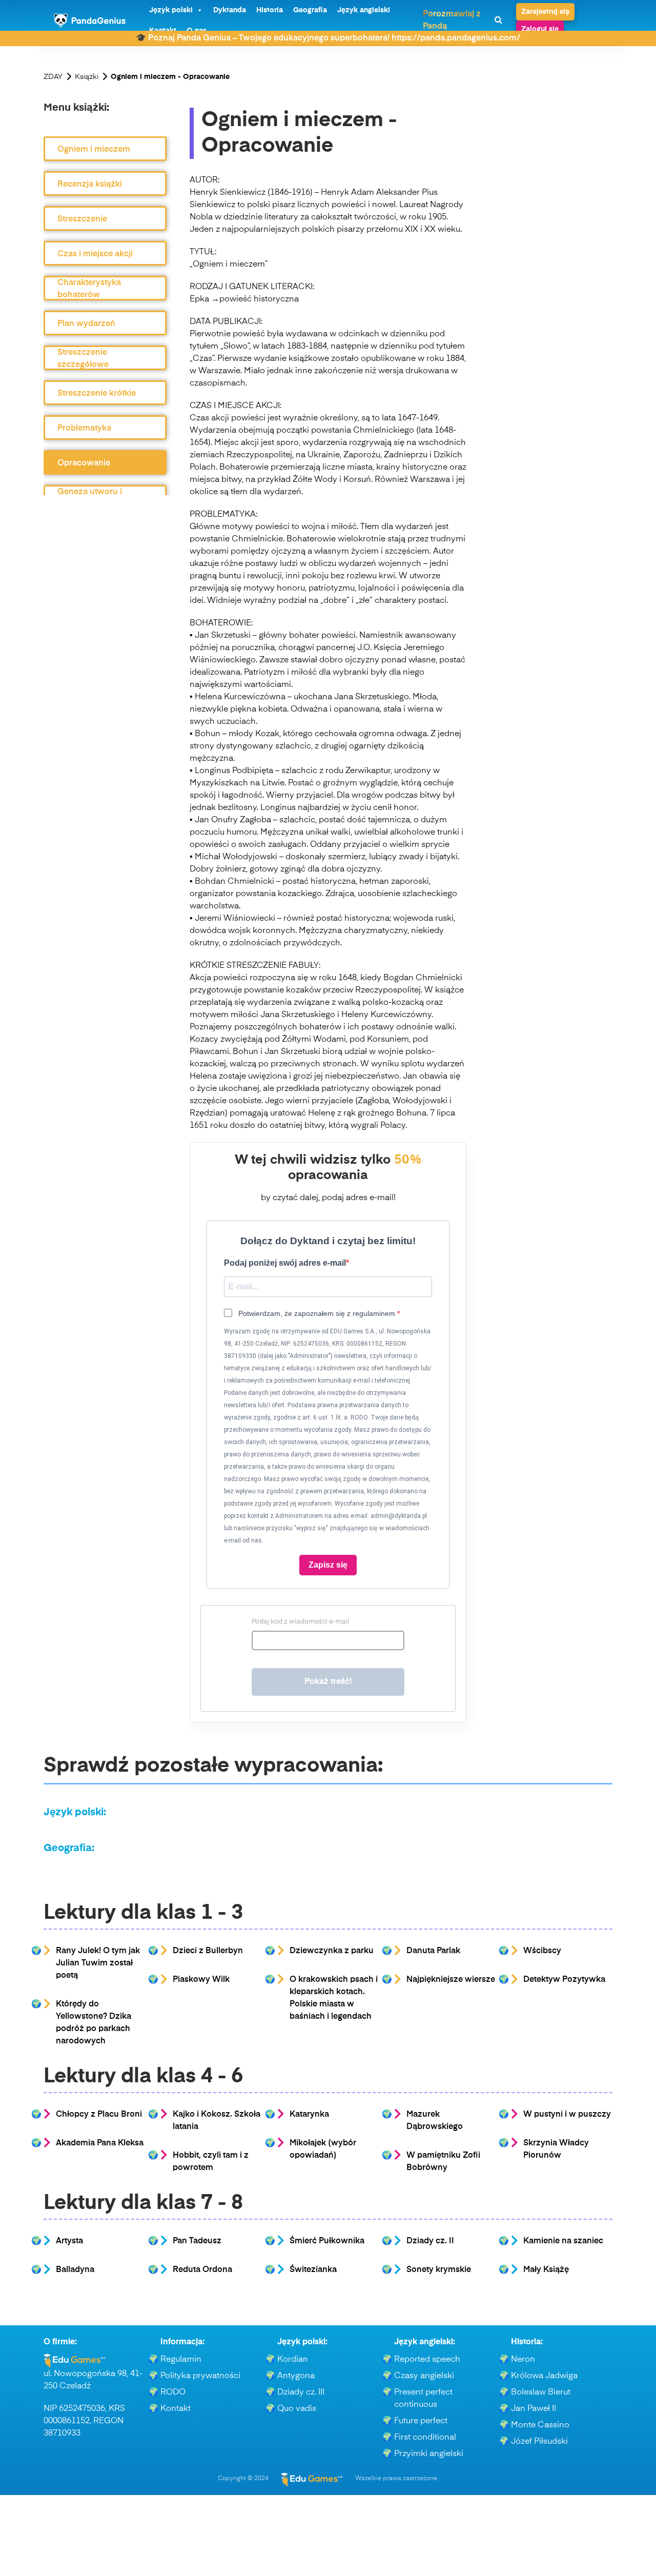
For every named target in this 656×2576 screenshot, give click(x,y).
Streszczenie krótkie (97, 394)
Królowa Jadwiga (544, 2376)
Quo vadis (297, 2409)
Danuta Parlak (433, 1951)
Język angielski (364, 10)
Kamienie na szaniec (563, 2241)
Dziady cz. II (430, 2241)
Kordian (293, 2360)
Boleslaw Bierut (541, 2392)
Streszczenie (82, 219)
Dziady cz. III (301, 2392)
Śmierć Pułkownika (327, 2241)
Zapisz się (328, 1565)
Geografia (310, 10)
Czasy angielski (424, 2376)
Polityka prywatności (200, 2376)
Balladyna (75, 2270)
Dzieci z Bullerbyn (208, 1951)
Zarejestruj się (545, 12)
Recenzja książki (90, 185)
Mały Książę (546, 2270)
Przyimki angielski (429, 2454)
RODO (173, 2392)
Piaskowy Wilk (201, 1980)
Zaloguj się (540, 29)
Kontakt (176, 2409)
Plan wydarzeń (86, 324)
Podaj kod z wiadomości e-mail (300, 1622)
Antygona (296, 2376)
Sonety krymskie (439, 2270)
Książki (87, 77)
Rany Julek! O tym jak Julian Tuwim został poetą (98, 1963)
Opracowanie (84, 463)
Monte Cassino (540, 2425)
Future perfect (421, 2421)
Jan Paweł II (534, 2409)
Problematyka (84, 429)
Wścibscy (542, 1951)
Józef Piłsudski (539, 2442)
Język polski (171, 10)
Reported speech (427, 2360)
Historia (270, 10)
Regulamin (181, 2360)
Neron (523, 2360)
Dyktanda (230, 10)
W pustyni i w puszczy (567, 2115)
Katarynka (309, 2115)
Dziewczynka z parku (332, 1951)
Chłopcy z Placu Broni (99, 2115)
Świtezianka (313, 2270)
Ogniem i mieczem (94, 150)
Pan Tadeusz (197, 2241)
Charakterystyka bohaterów (89, 289)
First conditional (425, 2438)
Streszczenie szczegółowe (83, 359)
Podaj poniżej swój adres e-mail (285, 1263)
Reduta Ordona (202, 2270)
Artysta (69, 2241)
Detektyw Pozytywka (564, 1980)
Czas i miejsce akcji (95, 254)
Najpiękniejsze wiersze (451, 1980)
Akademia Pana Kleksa (100, 2143)
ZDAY (53, 77)
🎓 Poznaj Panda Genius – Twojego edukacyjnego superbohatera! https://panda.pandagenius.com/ (328, 38)
